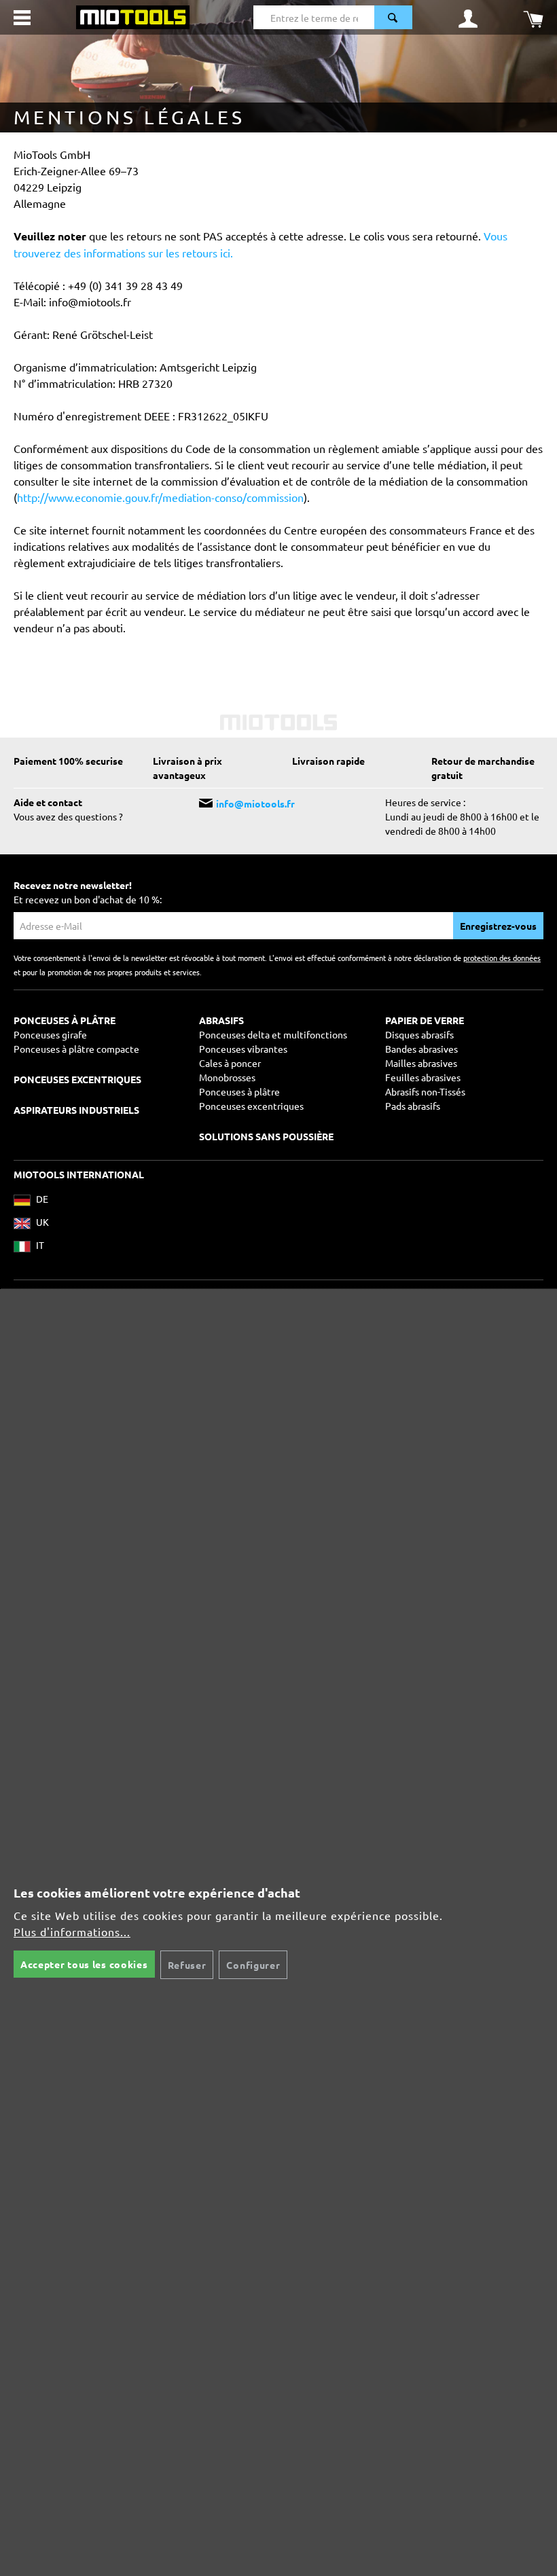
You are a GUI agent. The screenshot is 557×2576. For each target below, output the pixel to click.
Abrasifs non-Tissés (425, 1091)
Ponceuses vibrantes (243, 1049)
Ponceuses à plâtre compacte (76, 1049)
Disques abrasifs (419, 1034)
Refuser (187, 1965)
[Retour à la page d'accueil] (133, 16)
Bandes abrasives (421, 1049)
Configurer (253, 1965)
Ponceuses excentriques (251, 1106)
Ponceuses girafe (50, 1034)
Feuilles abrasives (423, 1077)
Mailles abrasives (421, 1063)
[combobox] (314, 17)
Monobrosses (227, 1077)
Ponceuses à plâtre (239, 1091)
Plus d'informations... (72, 1931)
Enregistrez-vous (498, 926)
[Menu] (22, 18)
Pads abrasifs (413, 1106)
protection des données (502, 958)
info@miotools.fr (255, 803)
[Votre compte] (468, 18)
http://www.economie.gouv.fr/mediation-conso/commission (160, 497)
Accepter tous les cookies (84, 1964)
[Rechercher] (393, 17)
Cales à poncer (230, 1063)
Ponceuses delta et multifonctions (273, 1034)
